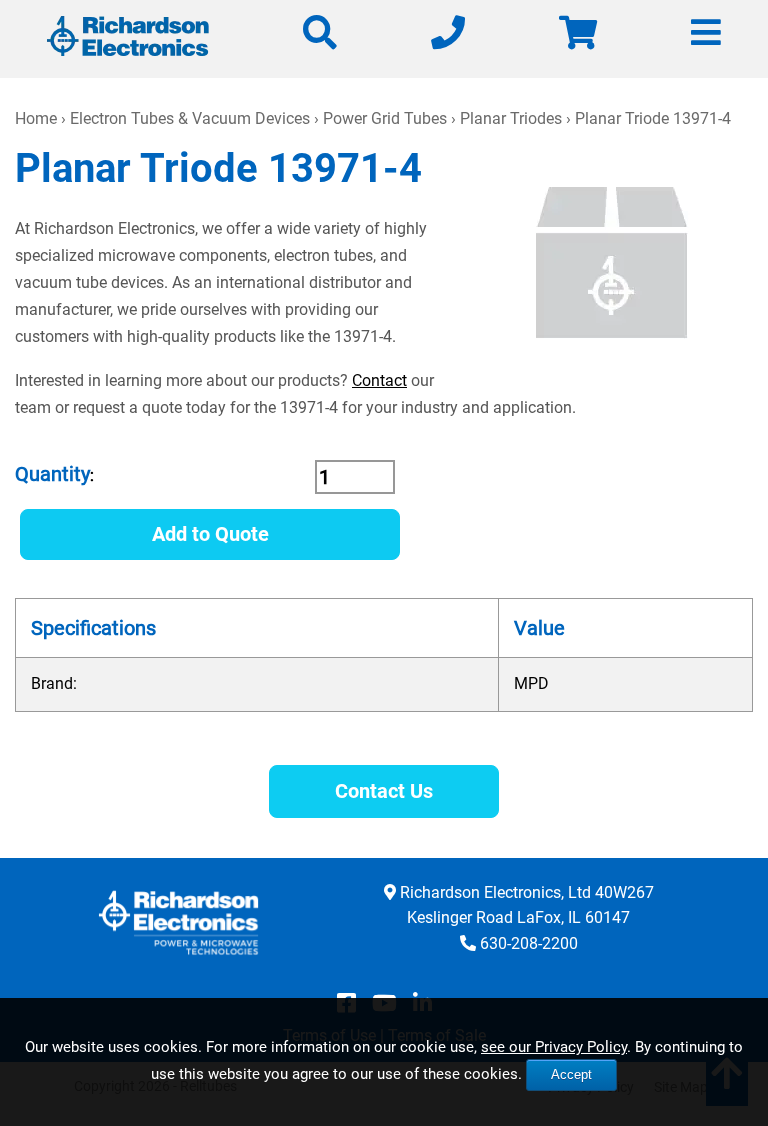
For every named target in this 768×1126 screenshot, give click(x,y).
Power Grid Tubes (385, 118)
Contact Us (384, 791)
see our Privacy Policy (554, 1047)
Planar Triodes (511, 118)
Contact (379, 380)
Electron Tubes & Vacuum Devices (190, 118)
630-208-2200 (529, 943)
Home (36, 118)
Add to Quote (210, 534)
